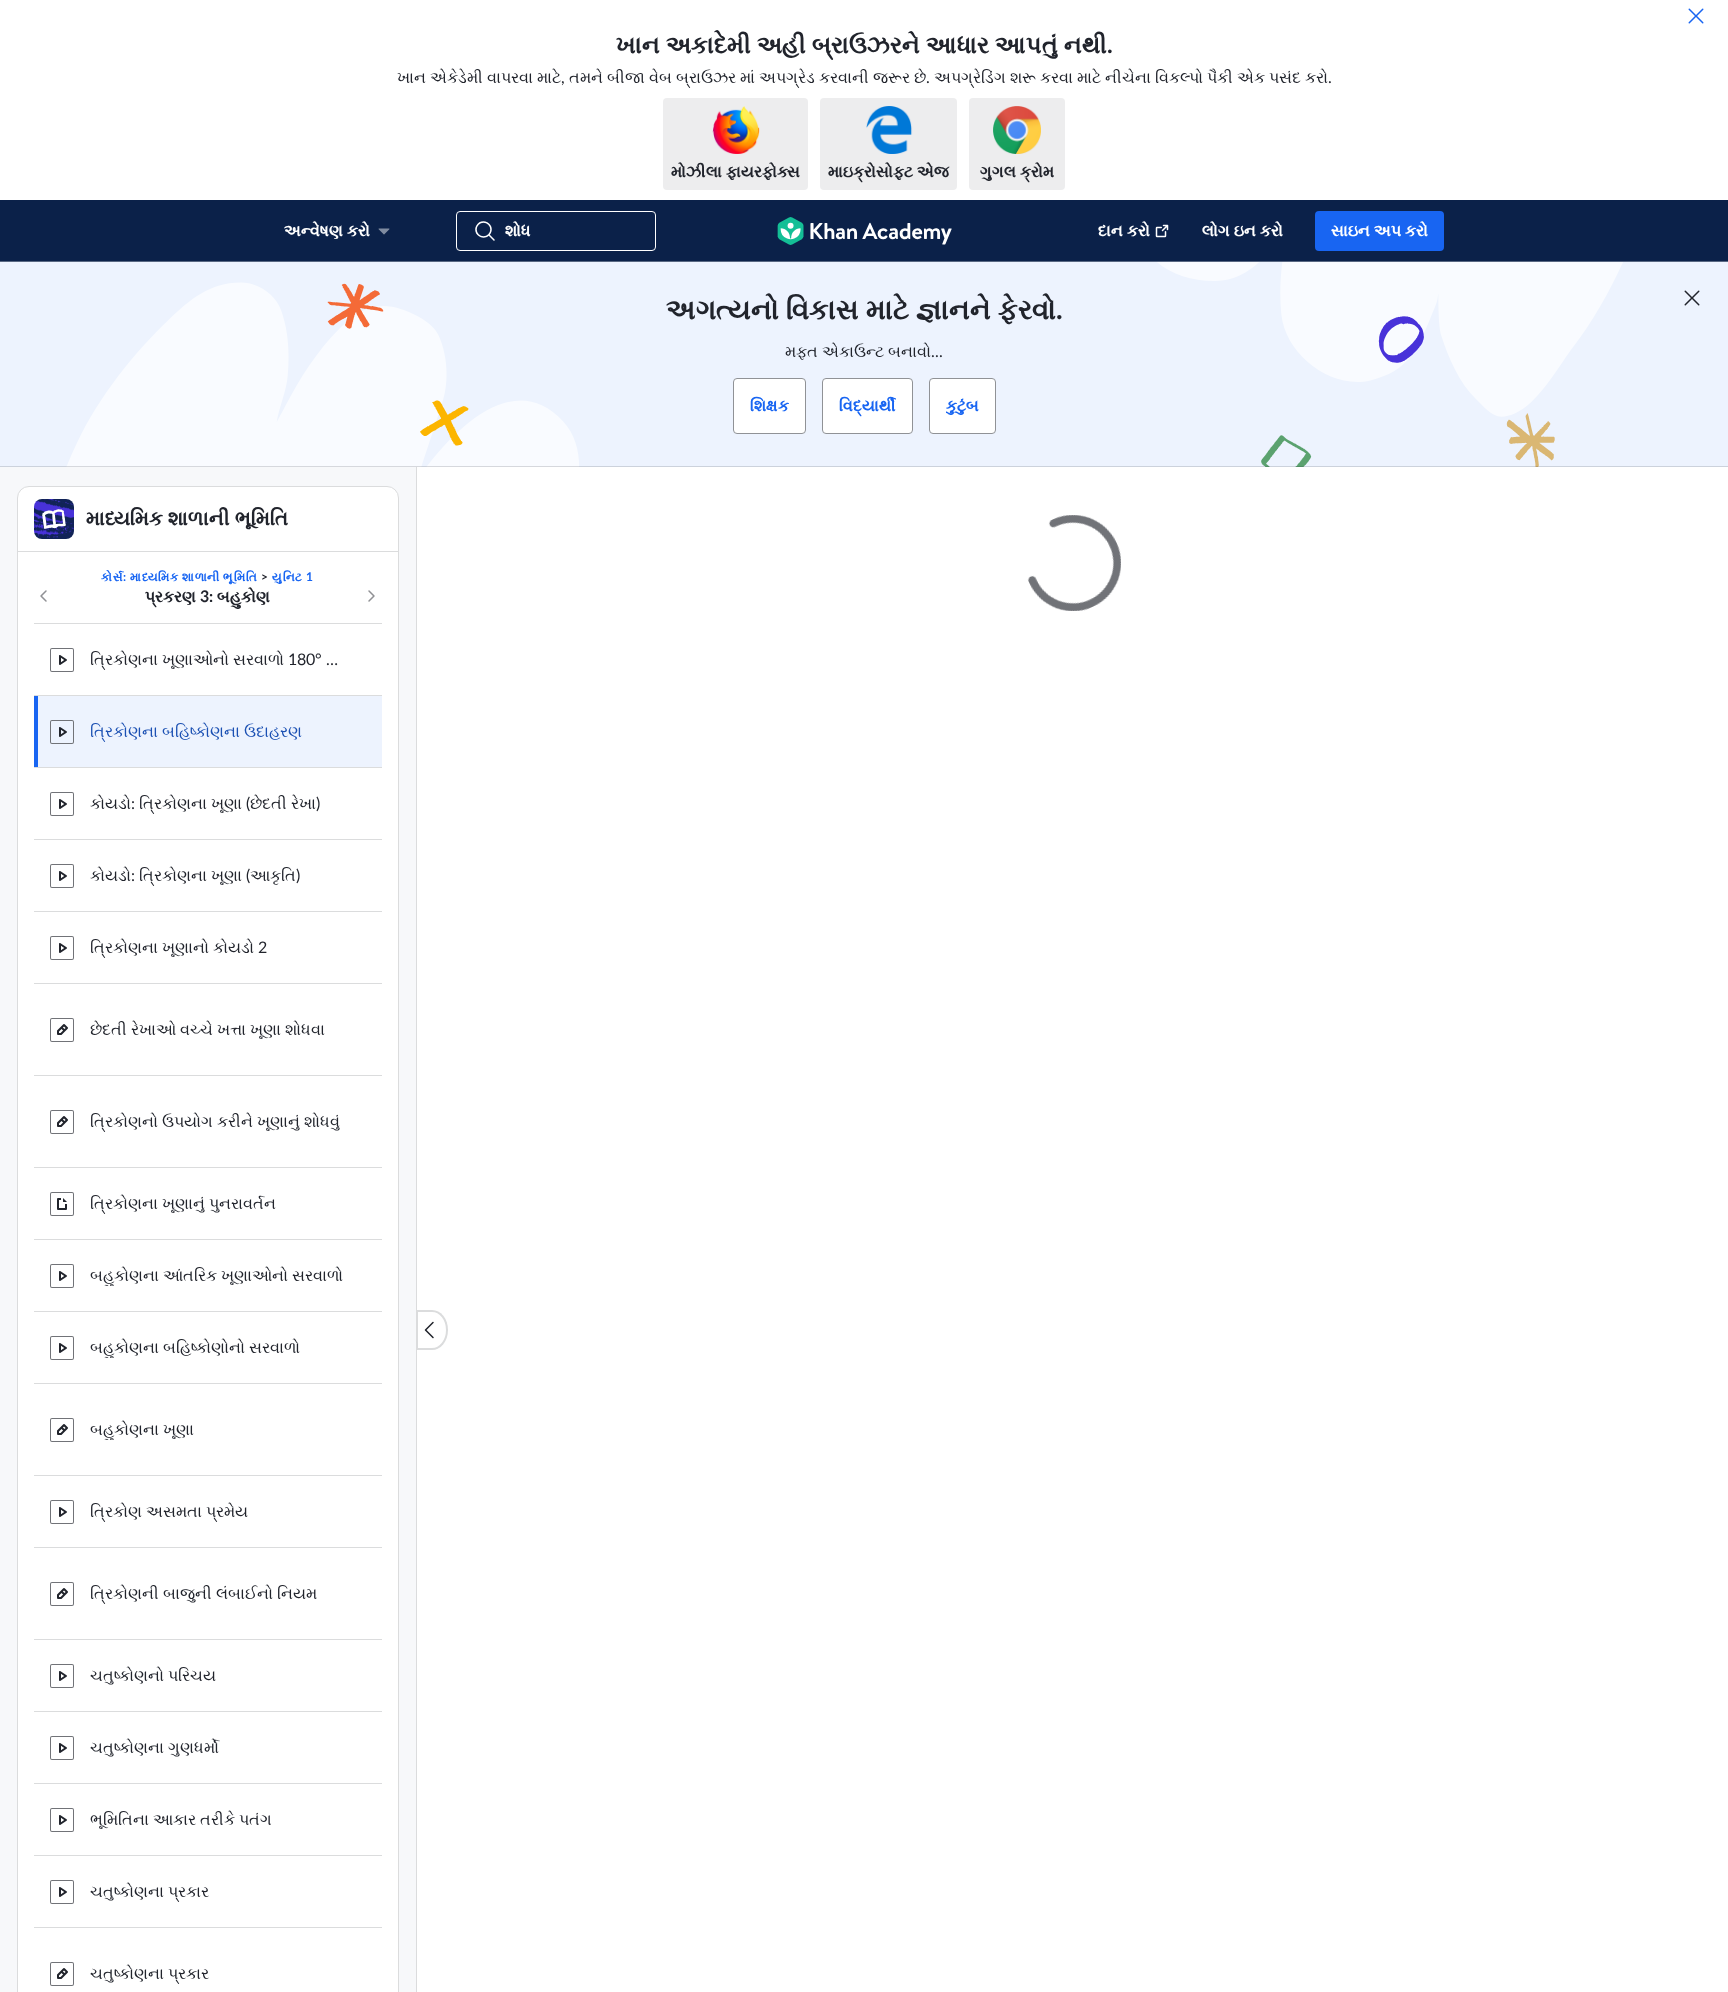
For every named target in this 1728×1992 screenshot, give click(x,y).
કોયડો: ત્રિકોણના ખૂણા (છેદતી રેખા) (205, 804)
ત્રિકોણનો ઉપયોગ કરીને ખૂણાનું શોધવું (215, 1122)
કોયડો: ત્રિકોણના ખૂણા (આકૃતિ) (195, 876)
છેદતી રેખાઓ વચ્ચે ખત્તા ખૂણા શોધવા (207, 1030)
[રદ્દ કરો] (1696, 16)
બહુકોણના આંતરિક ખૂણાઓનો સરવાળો (216, 1276)
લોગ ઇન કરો (1242, 231)
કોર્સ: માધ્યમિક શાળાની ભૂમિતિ (179, 577)
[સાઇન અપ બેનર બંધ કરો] (1692, 298)
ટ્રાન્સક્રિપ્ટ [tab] (824, 1328)
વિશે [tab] (746, 1328)
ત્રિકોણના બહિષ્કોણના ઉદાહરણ (196, 732)
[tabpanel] (1073, 1381)
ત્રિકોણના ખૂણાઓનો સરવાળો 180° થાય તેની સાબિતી (220, 660)
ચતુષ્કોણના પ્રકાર (149, 1892)
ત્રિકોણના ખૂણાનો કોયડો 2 (178, 948)
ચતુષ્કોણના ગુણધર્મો (154, 1748)
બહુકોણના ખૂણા (142, 1430)
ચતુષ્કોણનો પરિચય (153, 1676)
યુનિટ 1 (293, 577)
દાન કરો (1124, 231)
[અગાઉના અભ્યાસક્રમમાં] (44, 596)
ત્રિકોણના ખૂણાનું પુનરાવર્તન (183, 1204)
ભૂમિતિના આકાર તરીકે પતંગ (181, 1820)
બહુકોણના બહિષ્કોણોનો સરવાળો (195, 1348)
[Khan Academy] (864, 231)
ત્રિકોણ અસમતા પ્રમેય (169, 1512)
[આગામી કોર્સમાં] (371, 596)
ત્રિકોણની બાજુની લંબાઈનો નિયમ (203, 1594)
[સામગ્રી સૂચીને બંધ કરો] (432, 1330)
